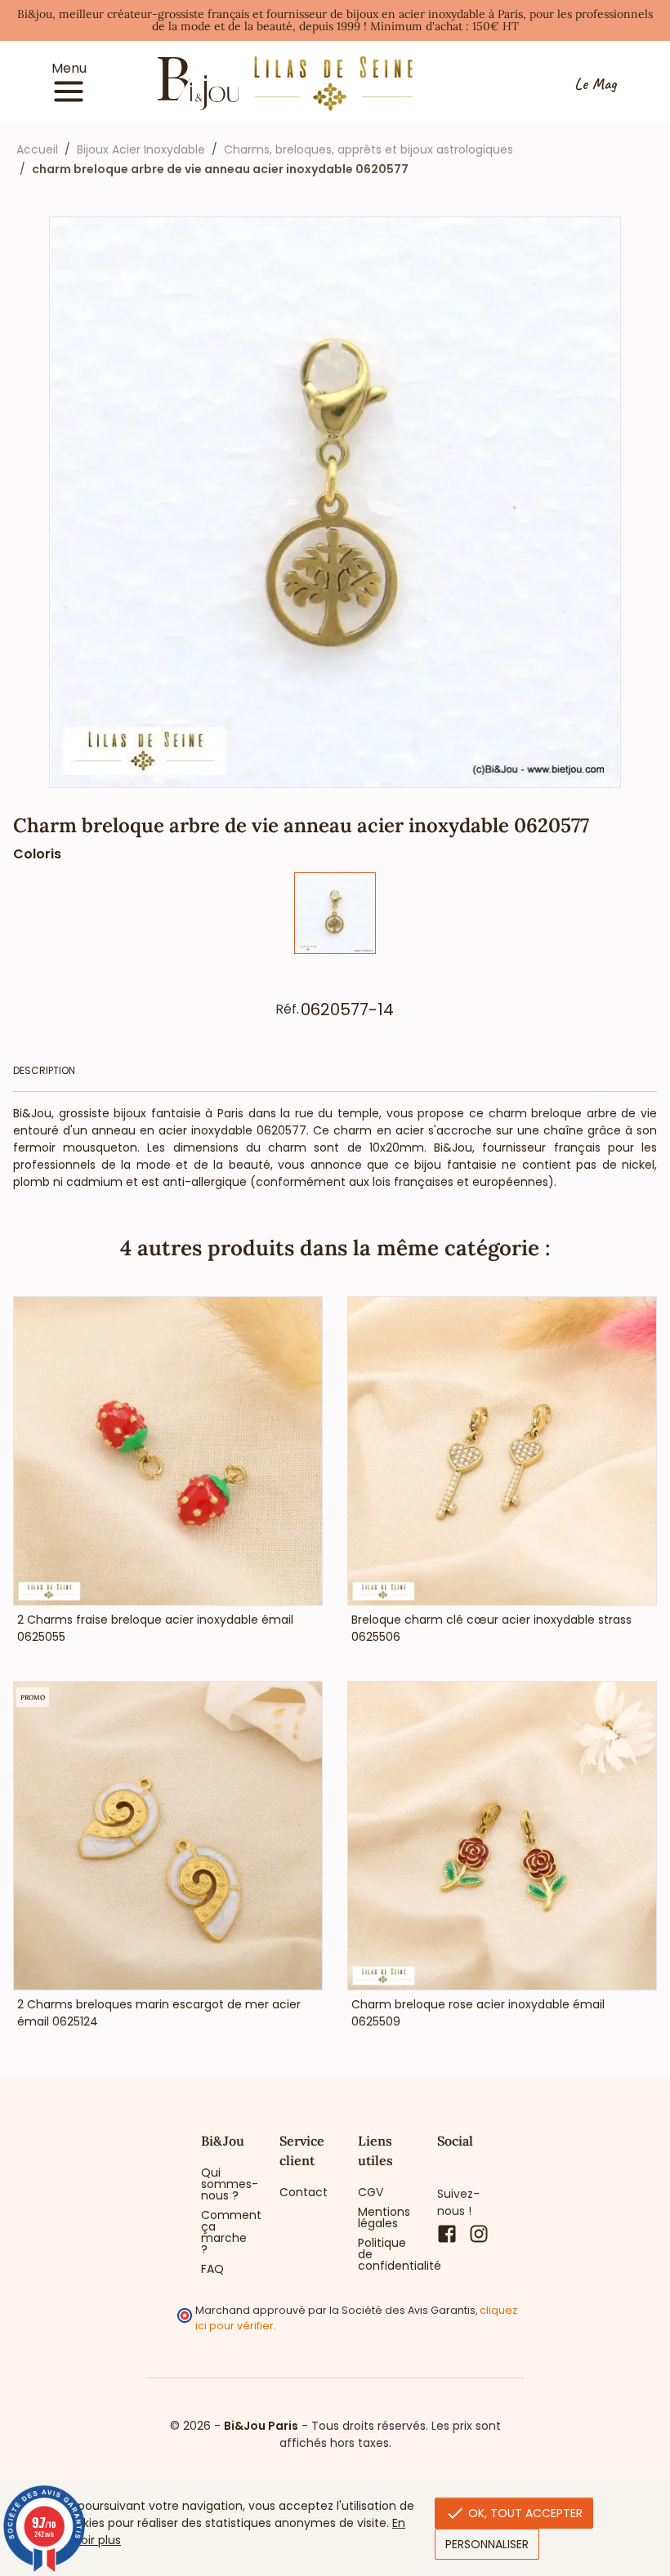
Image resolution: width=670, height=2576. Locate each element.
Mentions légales (384, 2217)
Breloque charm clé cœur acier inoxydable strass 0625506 (491, 1628)
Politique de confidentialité (385, 2254)
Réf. (287, 1009)
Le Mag (595, 84)
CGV (371, 2192)
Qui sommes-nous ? (228, 2184)
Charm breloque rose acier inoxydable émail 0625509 (478, 2013)
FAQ (212, 2269)
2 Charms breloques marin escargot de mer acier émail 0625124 (159, 2013)
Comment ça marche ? (228, 2232)
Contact (304, 2192)
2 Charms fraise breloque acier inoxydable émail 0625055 (155, 1628)
